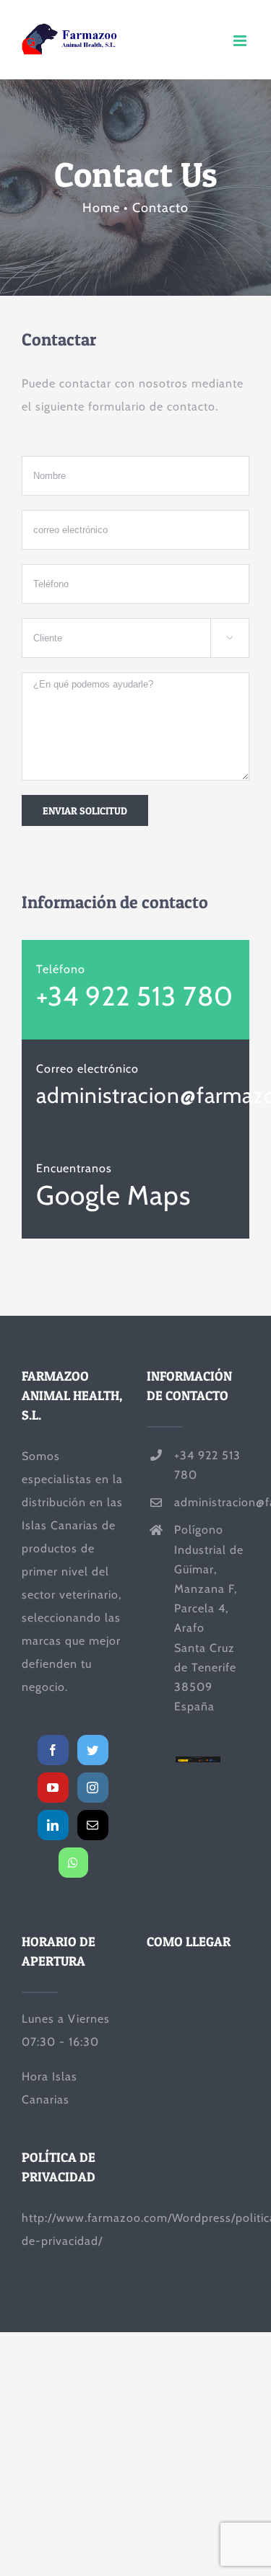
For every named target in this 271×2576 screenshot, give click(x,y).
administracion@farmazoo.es (212, 1502)
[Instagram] (93, 1788)
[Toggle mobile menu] (241, 41)
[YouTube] (53, 1788)
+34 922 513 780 (135, 996)
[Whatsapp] (73, 1863)
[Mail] (93, 1825)
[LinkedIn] (53, 1825)
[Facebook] (53, 1750)
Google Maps (113, 1195)
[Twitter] (93, 1750)
